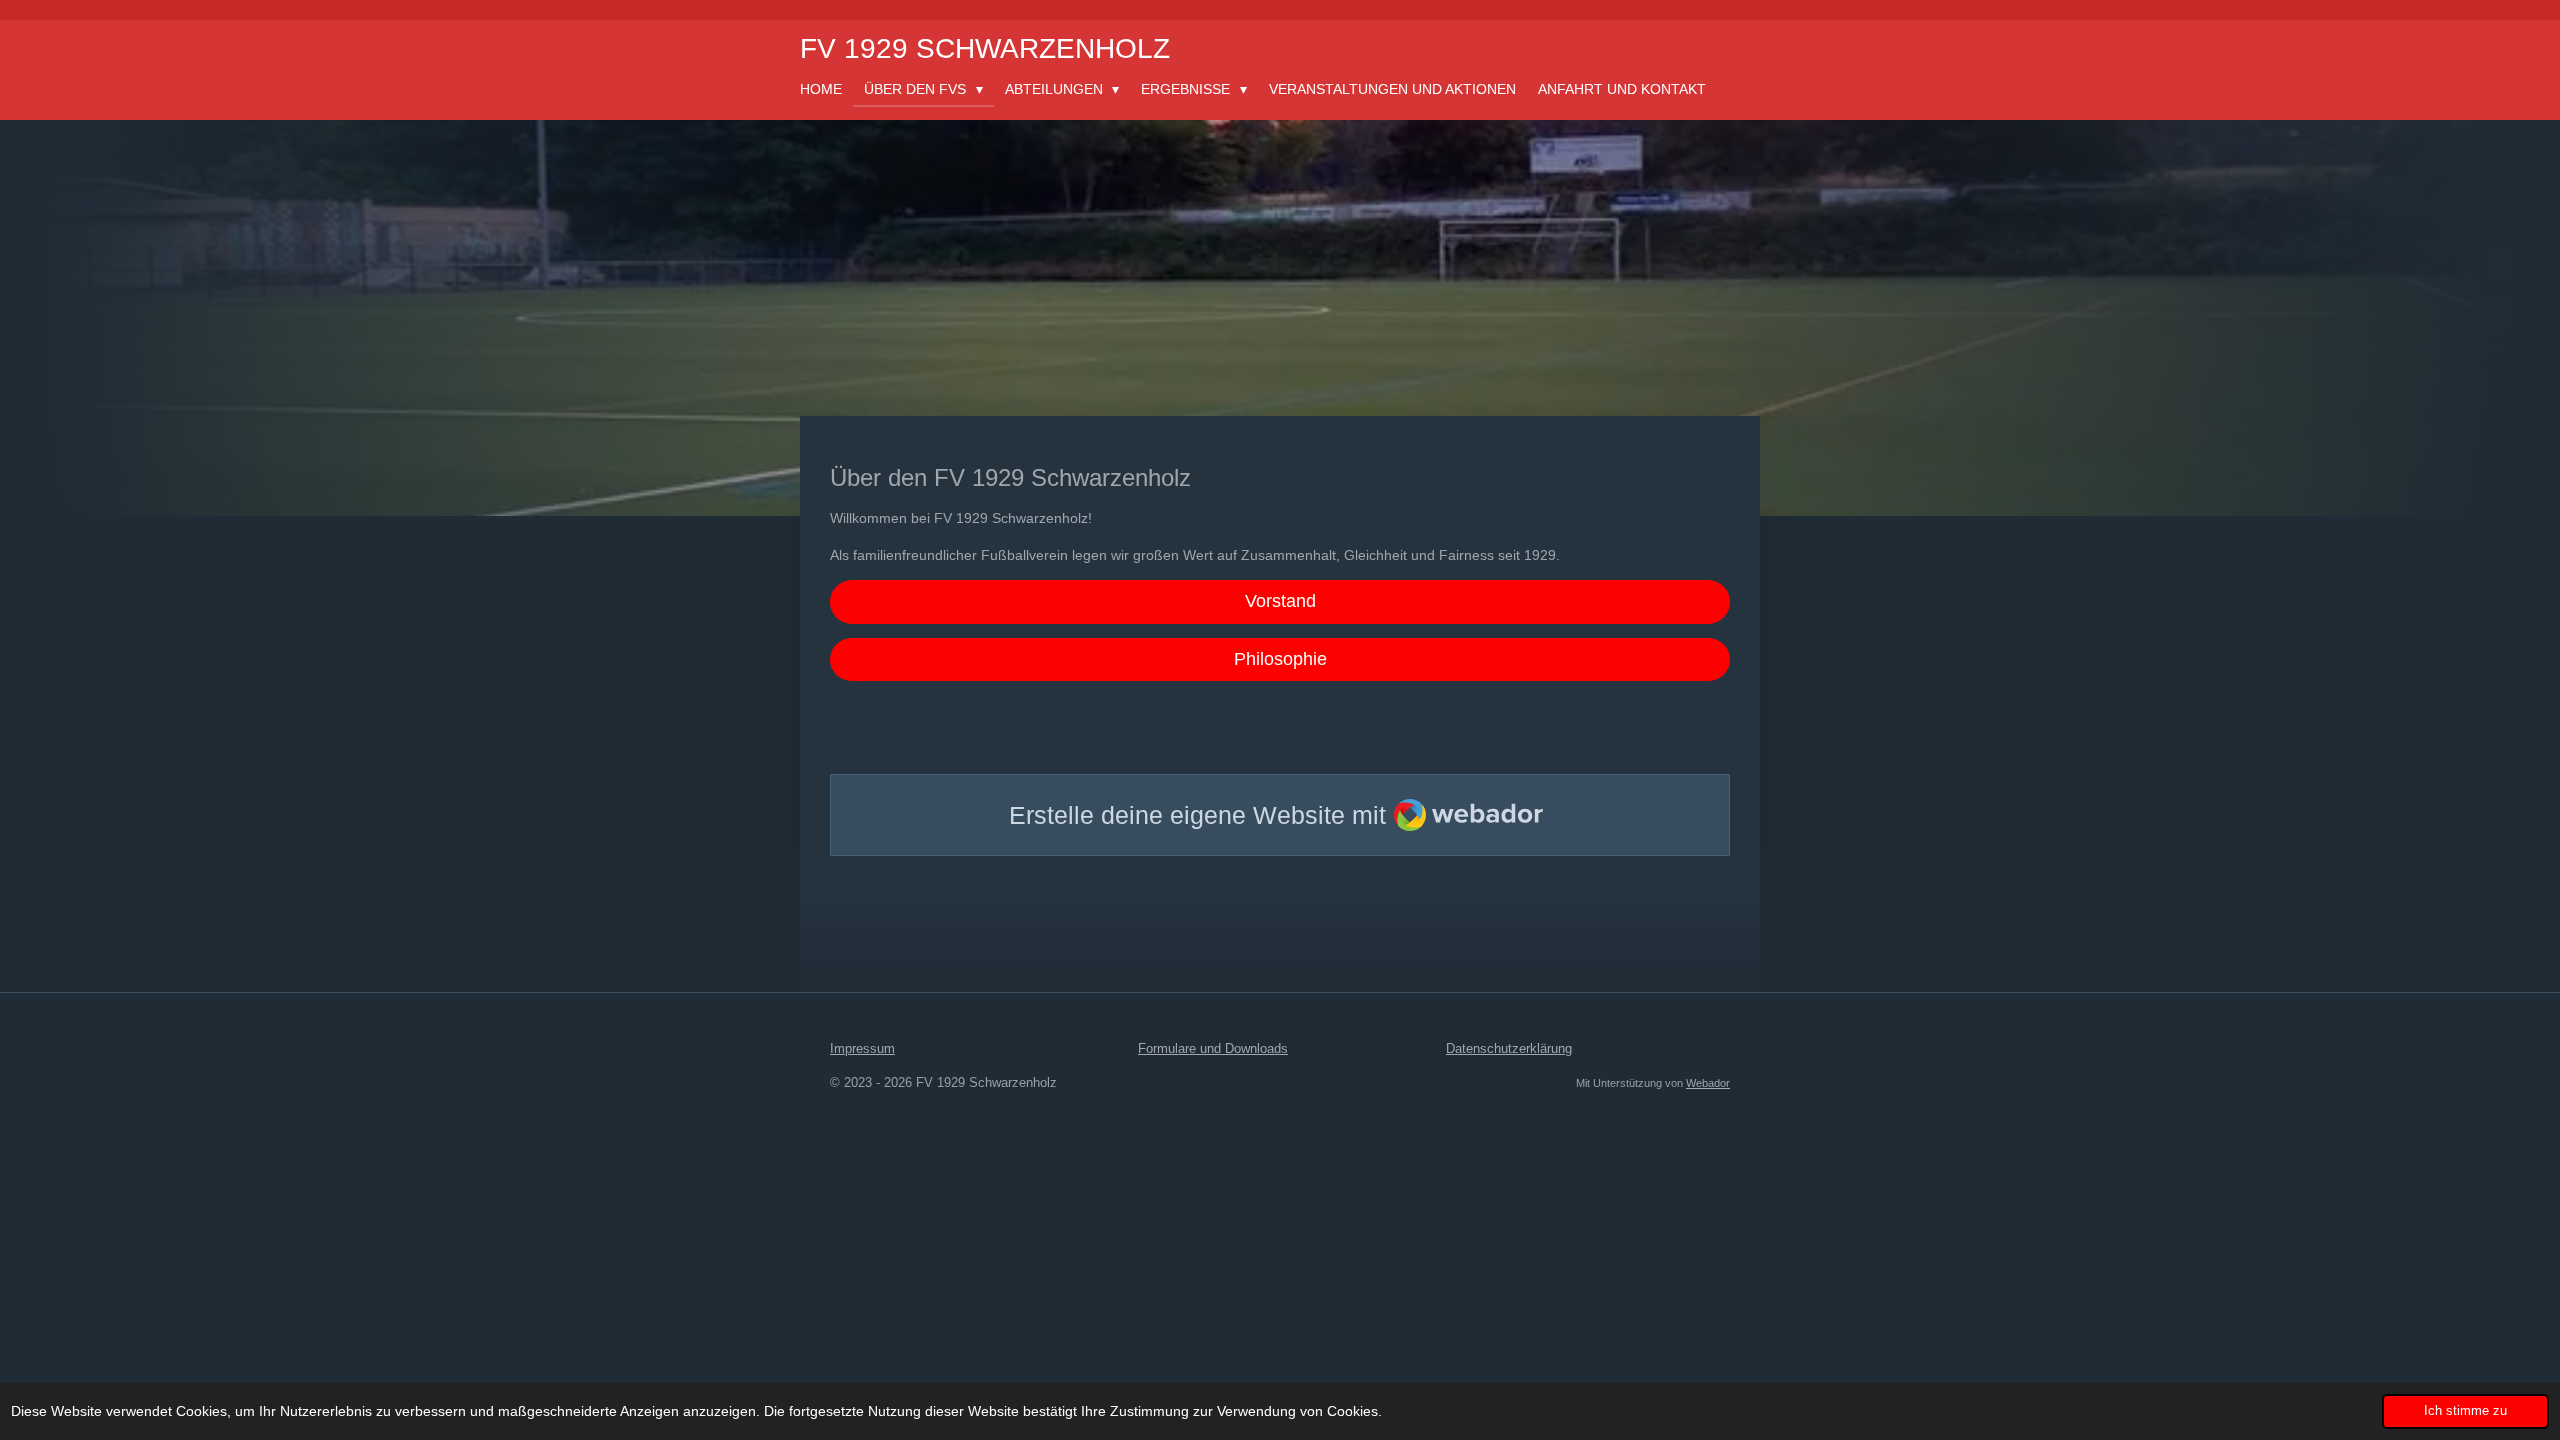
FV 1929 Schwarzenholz (985, 48)
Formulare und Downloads (1213, 1048)
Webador (1708, 1083)
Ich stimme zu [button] (2465, 1411)
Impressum (862, 1048)
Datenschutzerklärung (1509, 1048)
